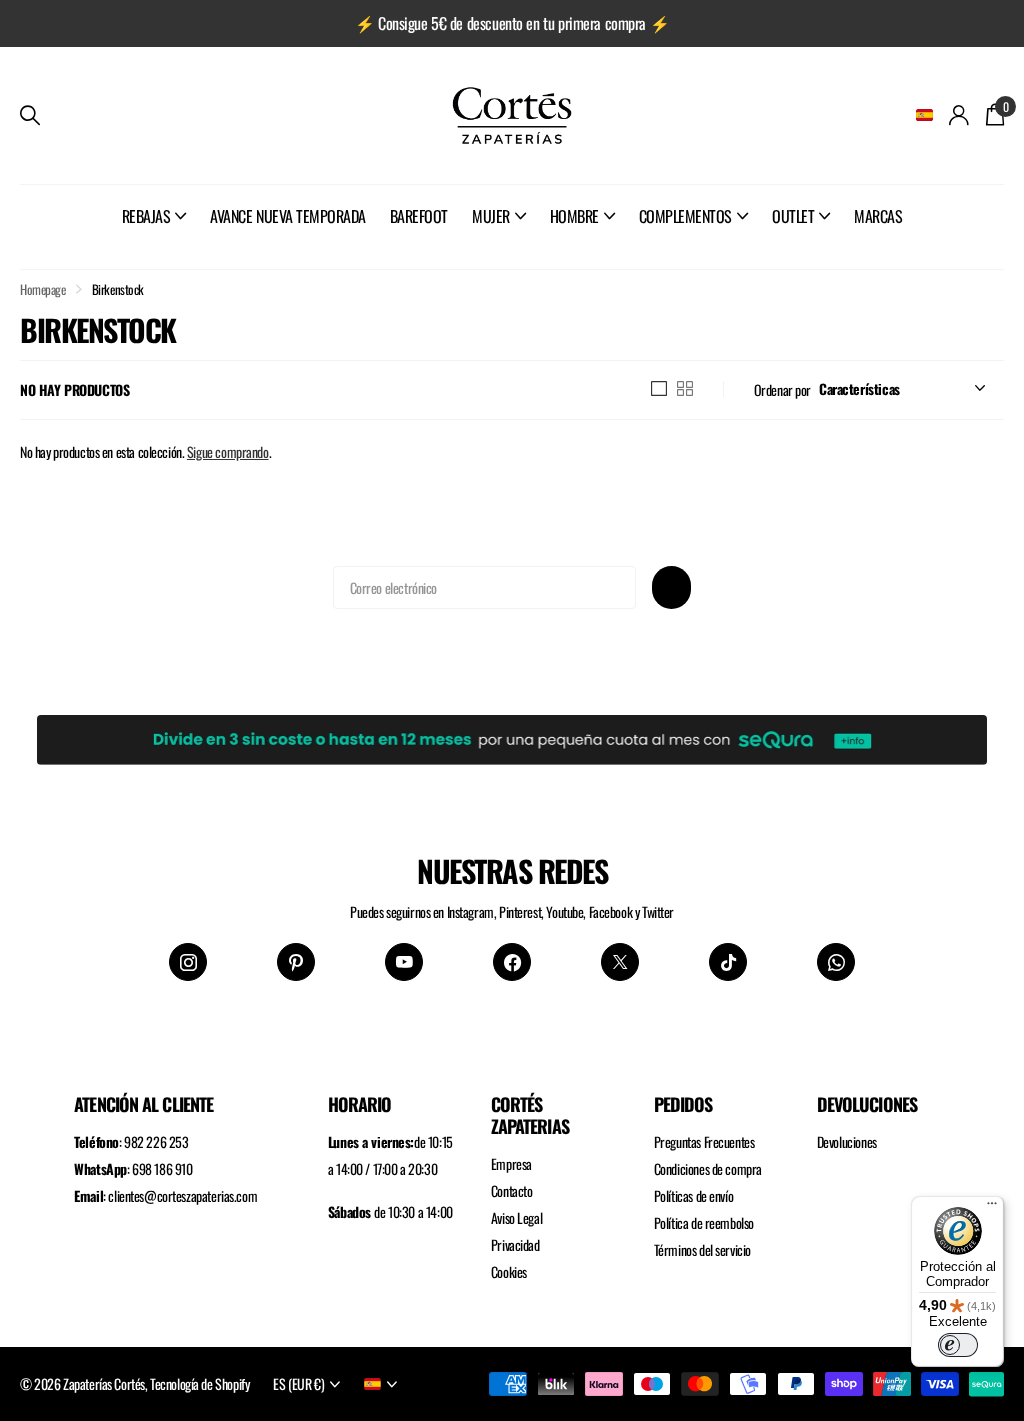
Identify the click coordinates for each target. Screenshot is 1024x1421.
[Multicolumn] (512, 736)
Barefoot (419, 216)
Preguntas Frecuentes (704, 1141)
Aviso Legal (516, 1217)
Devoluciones (847, 1141)
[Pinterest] (296, 962)
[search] (30, 115)
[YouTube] (404, 962)
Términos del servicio (702, 1249)
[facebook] (512, 962)
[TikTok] (728, 962)
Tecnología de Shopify (199, 1383)
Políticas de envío (693, 1195)
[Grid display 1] (659, 389)
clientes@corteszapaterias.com (182, 1195)
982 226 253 (156, 1141)
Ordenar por (782, 389)
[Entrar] (959, 115)
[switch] (958, 1345)
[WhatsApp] (836, 962)
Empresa (511, 1163)
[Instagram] (188, 962)
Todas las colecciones (154, 237)
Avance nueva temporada (287, 216)
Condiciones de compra (708, 1168)
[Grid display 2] (685, 389)
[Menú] (992, 1208)
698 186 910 (162, 1168)
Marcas (878, 216)
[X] (620, 962)
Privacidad (515, 1244)
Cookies (509, 1271)
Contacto (512, 1190)
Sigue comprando (228, 451)
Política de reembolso (704, 1222)
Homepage (43, 289)
